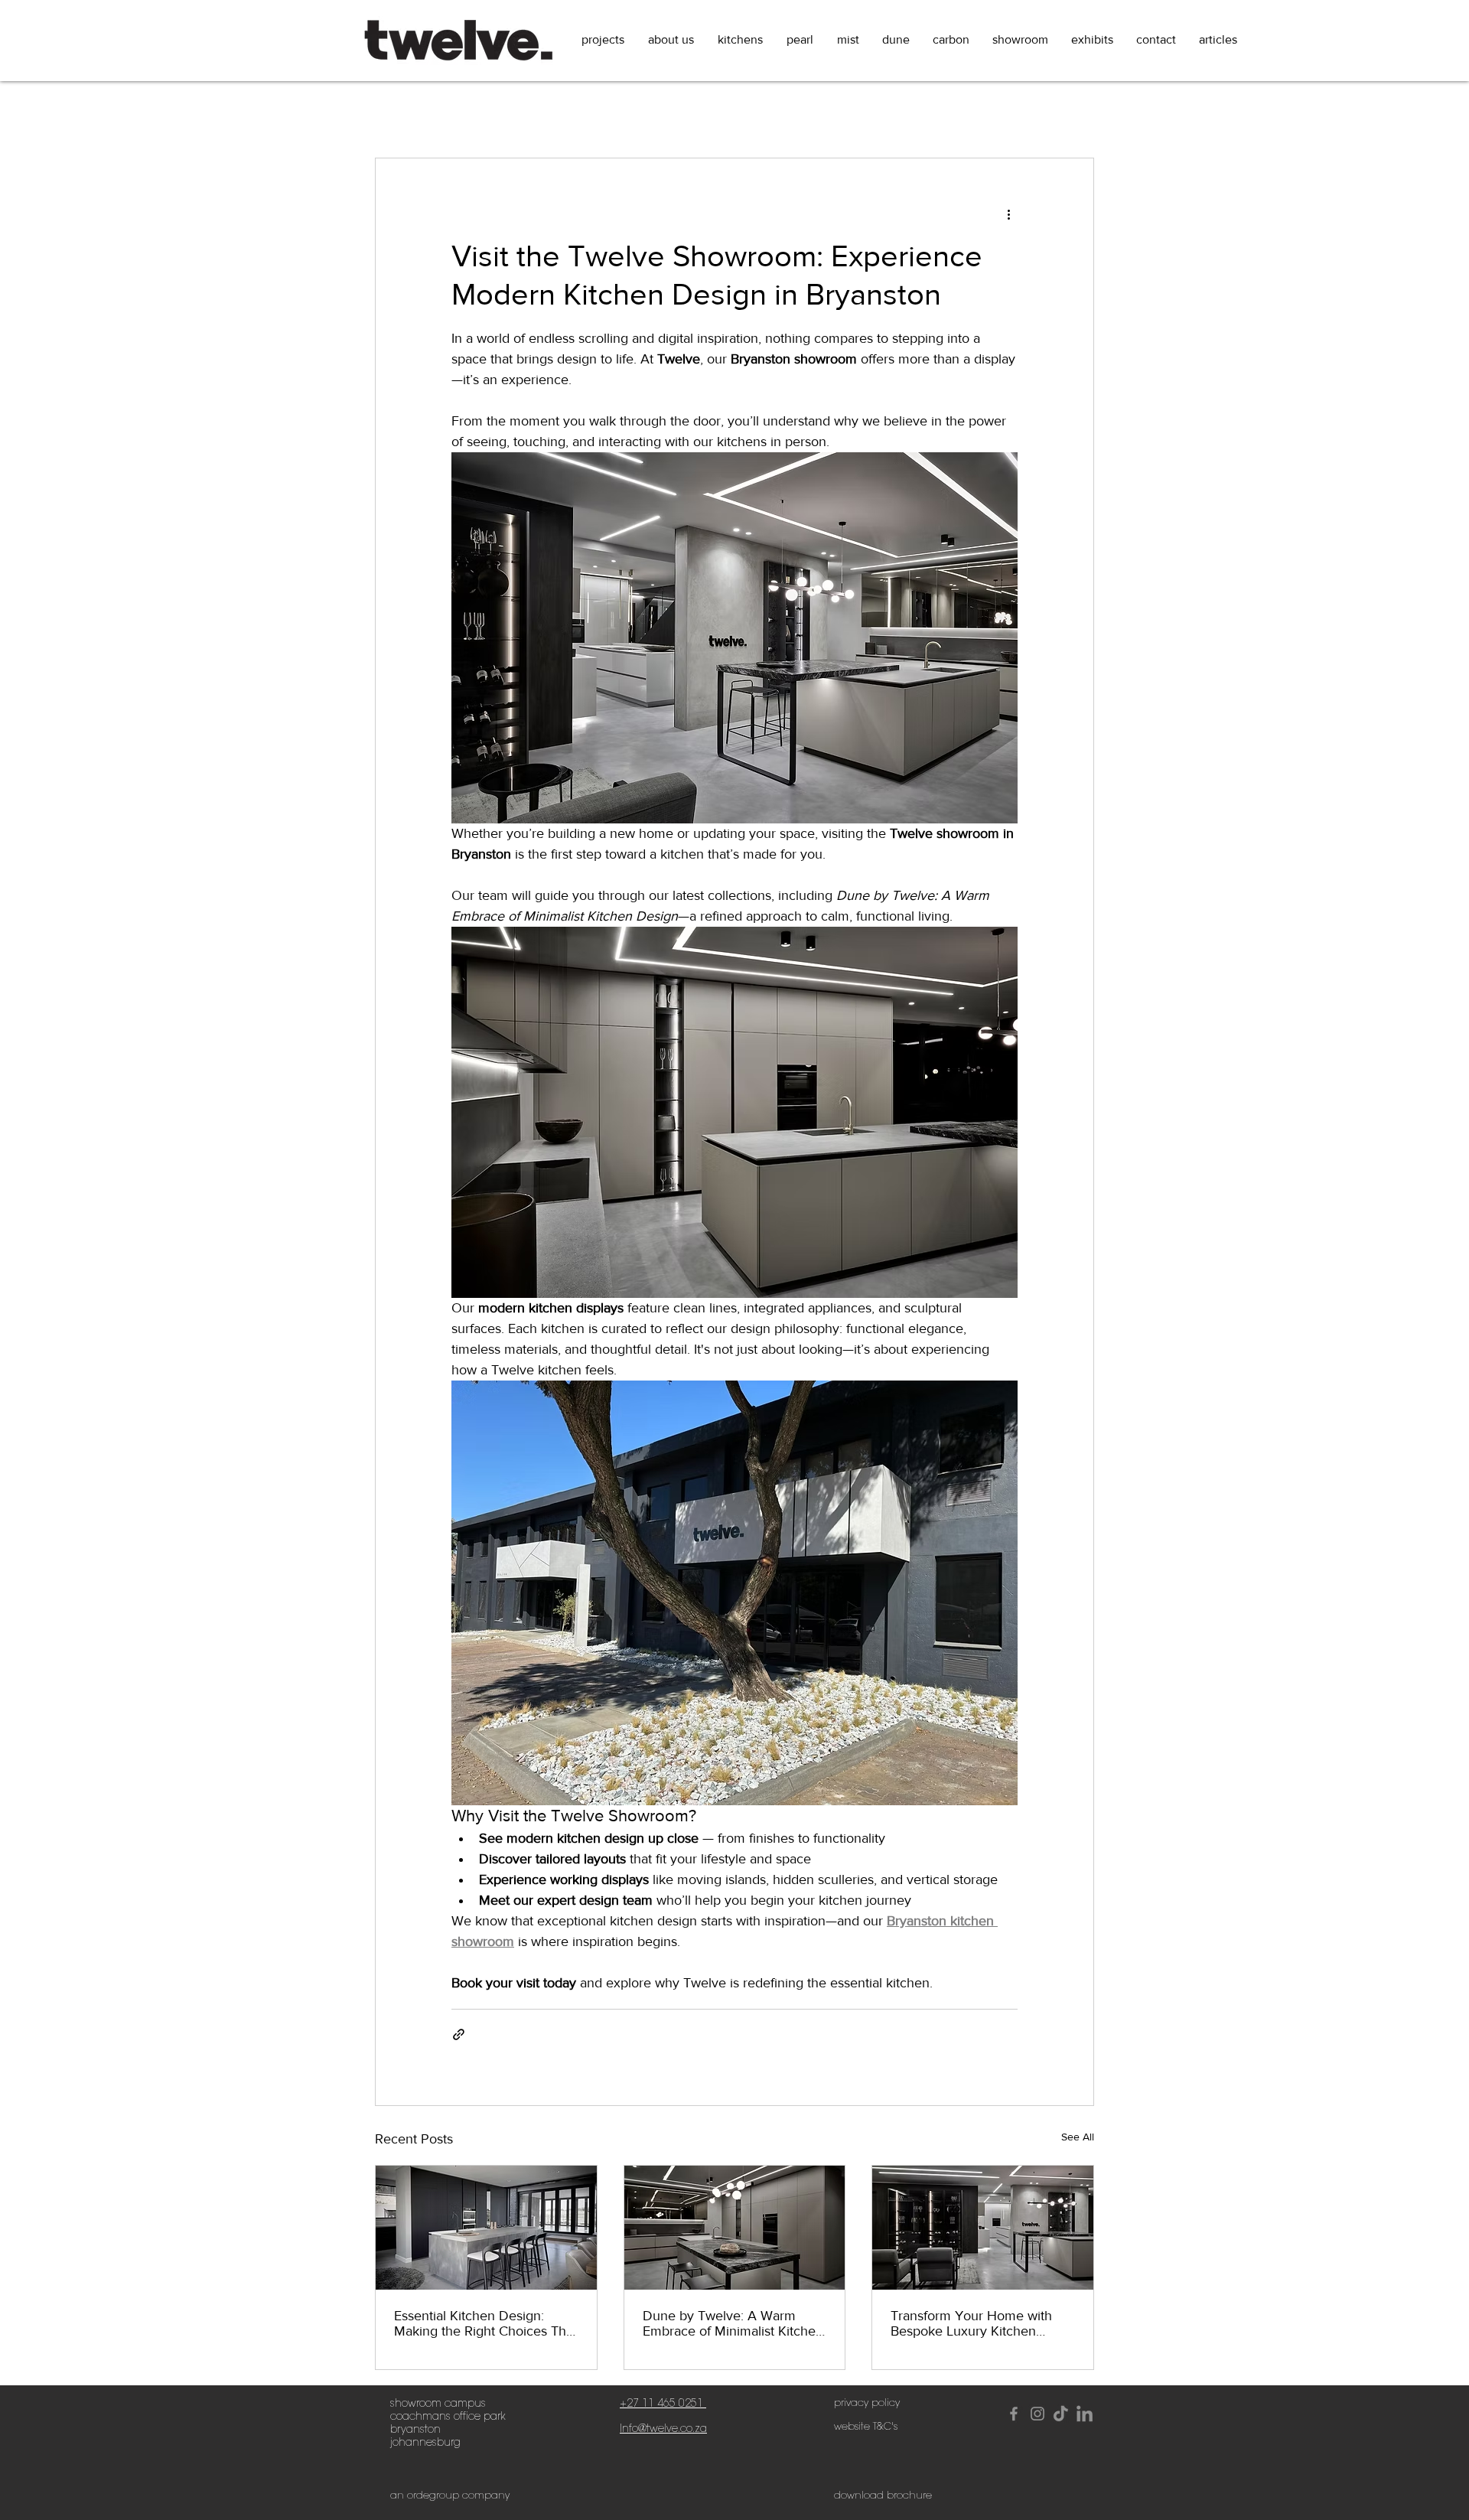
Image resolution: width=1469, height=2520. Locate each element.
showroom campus (438, 2403)
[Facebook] (1014, 2414)
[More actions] (1008, 214)
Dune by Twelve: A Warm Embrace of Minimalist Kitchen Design (733, 2323)
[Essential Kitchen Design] (486, 2228)
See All (1078, 2137)
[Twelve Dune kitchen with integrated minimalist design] (735, 2228)
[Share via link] (459, 2034)
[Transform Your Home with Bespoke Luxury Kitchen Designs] (983, 2228)
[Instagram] (1037, 2414)
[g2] (1085, 2414)
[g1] (1061, 2414)
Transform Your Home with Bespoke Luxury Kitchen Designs (971, 2323)
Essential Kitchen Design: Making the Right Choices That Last (485, 2323)
